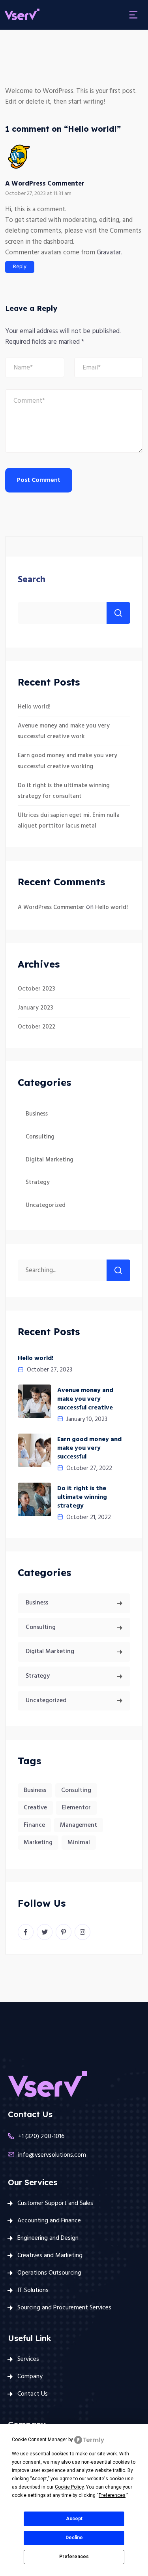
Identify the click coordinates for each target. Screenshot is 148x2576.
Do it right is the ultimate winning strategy (82, 1497)
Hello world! (34, 707)
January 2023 (35, 1008)
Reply (20, 267)
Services (28, 2359)
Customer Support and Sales (55, 2203)
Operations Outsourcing (49, 2273)
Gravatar (109, 253)
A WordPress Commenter (45, 184)
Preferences (74, 2557)
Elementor (76, 1808)
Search (32, 580)
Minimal (79, 1843)
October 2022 (37, 1027)
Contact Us (33, 2394)
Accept (74, 2519)
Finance (34, 1825)
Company (30, 2377)
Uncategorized (46, 1205)
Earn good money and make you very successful (89, 1448)
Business (37, 1114)
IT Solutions (33, 2290)
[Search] (118, 1270)
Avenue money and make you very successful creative (85, 1399)
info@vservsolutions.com (52, 2155)
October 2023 (36, 989)
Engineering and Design (48, 2238)
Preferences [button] (112, 2495)
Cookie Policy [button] (69, 2487)
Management (79, 1825)
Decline (74, 2538)
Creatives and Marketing (50, 2256)
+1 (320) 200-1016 (41, 2137)
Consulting (40, 1137)
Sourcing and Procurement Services (64, 2308)
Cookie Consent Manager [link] (39, 2440)
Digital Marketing (50, 1160)
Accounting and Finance (49, 2221)
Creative (35, 1808)
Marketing (38, 1843)
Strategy (38, 1182)
